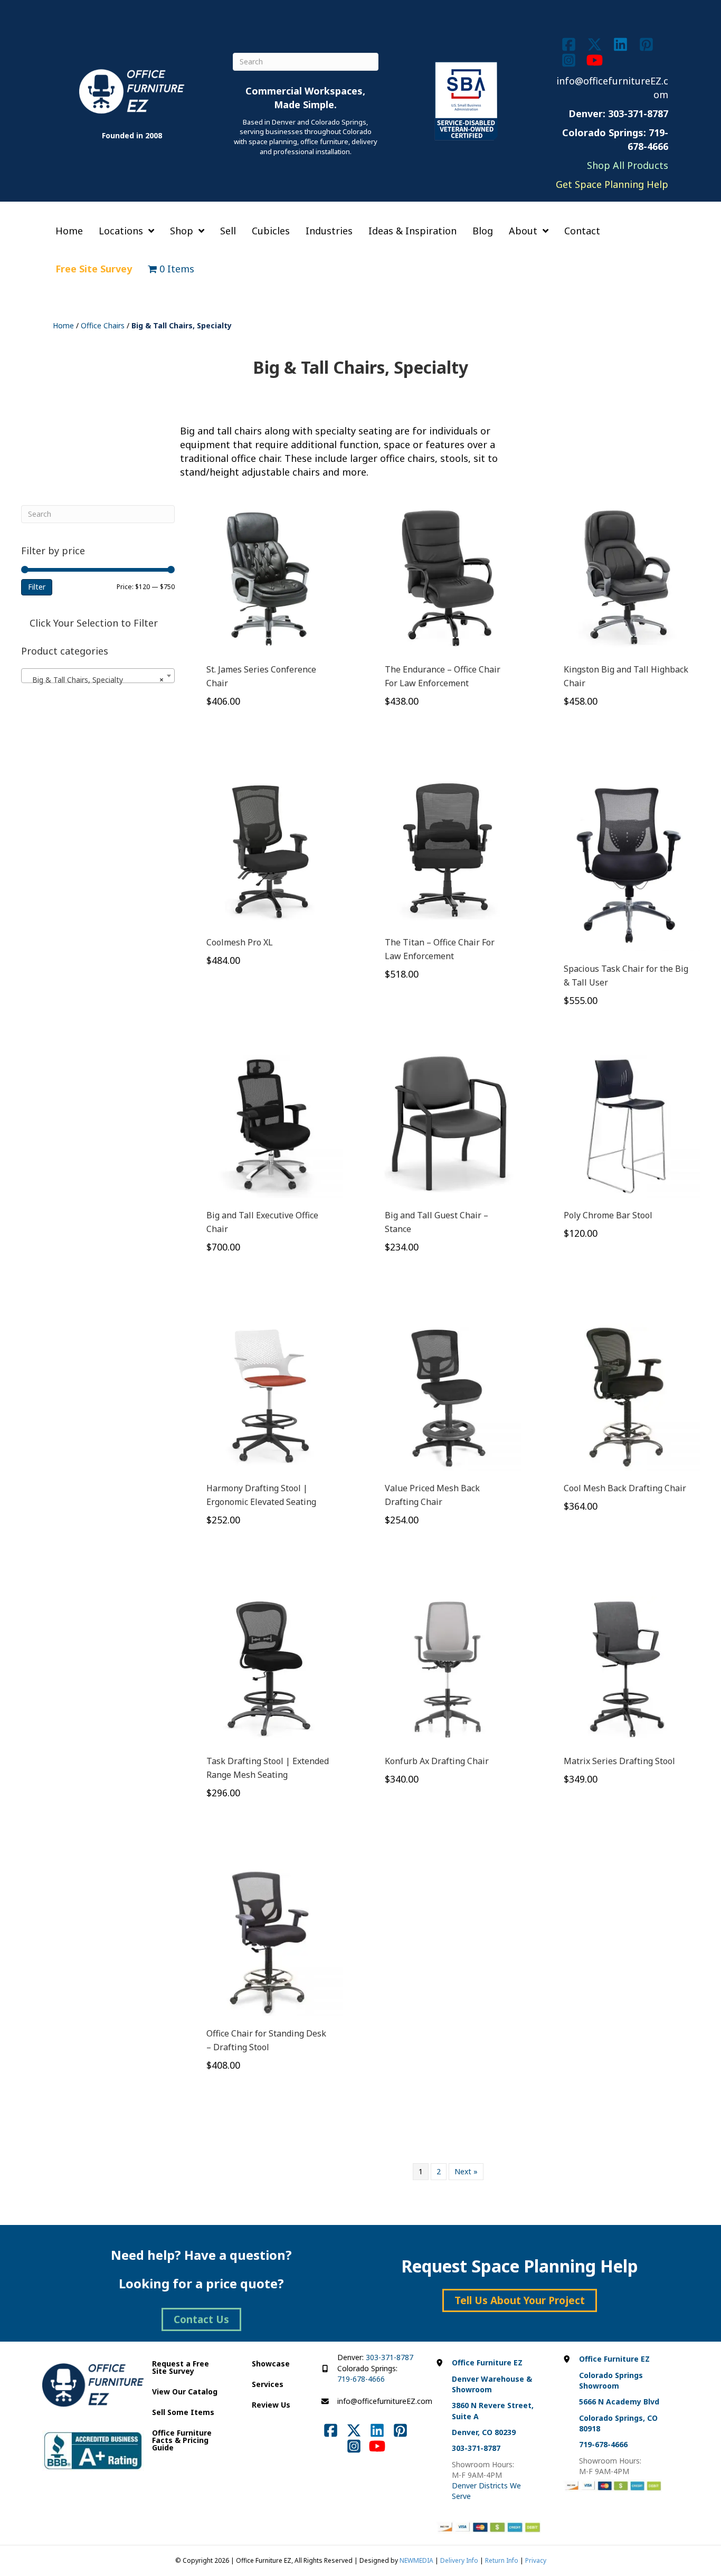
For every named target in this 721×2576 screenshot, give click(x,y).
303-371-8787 (390, 2357)
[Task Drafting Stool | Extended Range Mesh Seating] (269, 1669)
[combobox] (98, 676)
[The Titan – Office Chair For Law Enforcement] (448, 851)
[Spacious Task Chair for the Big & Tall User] (627, 863)
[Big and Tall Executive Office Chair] (269, 1123)
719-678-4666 (361, 2379)
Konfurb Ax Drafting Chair (437, 1761)
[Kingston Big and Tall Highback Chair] (627, 578)
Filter (37, 587)
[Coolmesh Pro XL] (269, 851)
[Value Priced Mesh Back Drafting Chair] (448, 1396)
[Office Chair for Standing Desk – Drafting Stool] (269, 1942)
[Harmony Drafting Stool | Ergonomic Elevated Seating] (269, 1396)
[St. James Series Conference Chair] (269, 578)
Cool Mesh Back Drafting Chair (625, 1488)
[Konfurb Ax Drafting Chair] (448, 1669)
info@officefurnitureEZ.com (385, 2401)
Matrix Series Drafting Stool (619, 1761)
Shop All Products (628, 165)
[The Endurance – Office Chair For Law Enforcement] (448, 578)
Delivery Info (459, 2560)
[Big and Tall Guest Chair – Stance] (448, 1123)
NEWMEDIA (416, 2560)
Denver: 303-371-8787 (618, 113)
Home (63, 325)
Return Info (502, 2560)
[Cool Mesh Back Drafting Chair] (627, 1396)
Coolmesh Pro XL (240, 942)
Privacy (536, 2560)
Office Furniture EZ (487, 2362)
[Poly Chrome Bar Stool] (627, 1123)
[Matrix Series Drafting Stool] (627, 1669)
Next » (466, 2171)
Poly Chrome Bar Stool (608, 1215)
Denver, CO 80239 (484, 2432)
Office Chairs (103, 325)
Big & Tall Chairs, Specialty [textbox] (95, 680)
